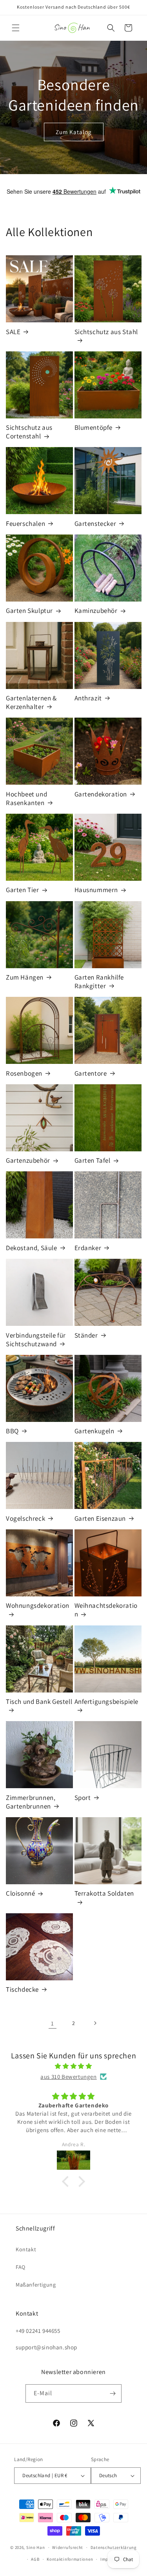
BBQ (12, 1431)
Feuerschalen (25, 524)
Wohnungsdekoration (38, 1605)
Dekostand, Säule (32, 1248)
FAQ (21, 2267)
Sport (83, 1798)
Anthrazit (88, 698)
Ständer (86, 1335)
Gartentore (91, 1073)
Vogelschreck (25, 1518)
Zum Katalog (74, 132)
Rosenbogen (24, 1073)
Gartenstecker (95, 524)
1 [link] (53, 2023)
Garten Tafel (93, 1160)
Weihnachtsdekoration (106, 1610)
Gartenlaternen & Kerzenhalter (31, 702)
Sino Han (36, 2547)
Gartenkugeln (94, 1431)
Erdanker (88, 1248)
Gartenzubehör (28, 1160)
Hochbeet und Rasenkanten (26, 798)
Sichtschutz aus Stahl (106, 332)
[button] (16, 28)
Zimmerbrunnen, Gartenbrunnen (31, 1802)
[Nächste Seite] (95, 2023)
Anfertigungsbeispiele (107, 1702)
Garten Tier (23, 890)
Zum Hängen (25, 977)
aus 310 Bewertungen (68, 2077)
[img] (73, 2066)
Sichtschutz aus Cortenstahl (29, 432)
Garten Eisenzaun (100, 1518)
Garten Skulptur (29, 611)
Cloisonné (20, 1893)
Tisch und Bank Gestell (39, 1702)
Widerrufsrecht (68, 2547)
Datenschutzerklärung (114, 2547)
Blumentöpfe (94, 427)
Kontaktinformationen (70, 2559)
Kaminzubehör (96, 611)
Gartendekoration (101, 794)
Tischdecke (22, 1989)
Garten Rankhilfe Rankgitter (99, 982)
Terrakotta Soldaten (104, 1893)
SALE (13, 332)
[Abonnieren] (113, 2393)
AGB (35, 2559)
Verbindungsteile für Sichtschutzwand (36, 1340)
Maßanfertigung (36, 2285)
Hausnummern (96, 890)
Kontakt (26, 2249)
